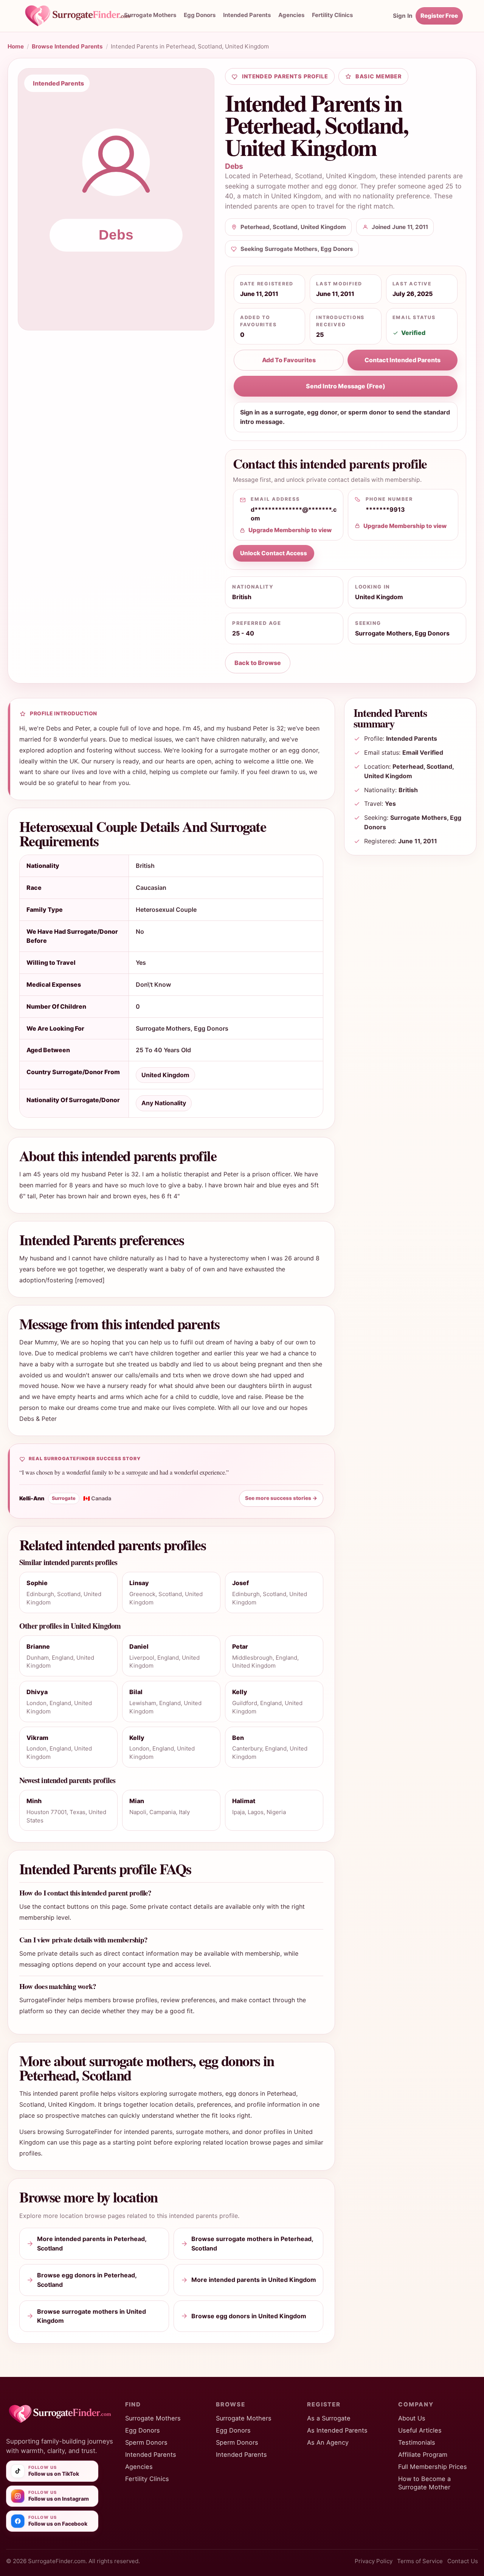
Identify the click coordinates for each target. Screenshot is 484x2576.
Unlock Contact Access (274, 553)
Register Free (439, 16)
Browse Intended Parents (67, 46)
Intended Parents (247, 15)
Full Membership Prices (433, 2467)
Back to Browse (258, 663)
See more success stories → (281, 1498)
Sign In (403, 16)
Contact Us (463, 2561)
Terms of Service (420, 2561)
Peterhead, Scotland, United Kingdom (318, 176)
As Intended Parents (337, 2430)
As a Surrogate (329, 2418)
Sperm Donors (146, 2442)
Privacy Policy (374, 2561)
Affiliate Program (423, 2455)
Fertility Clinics (147, 2479)
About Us (412, 2418)
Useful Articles (420, 2430)
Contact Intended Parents (403, 360)
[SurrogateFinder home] (85, 16)
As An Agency (328, 2442)
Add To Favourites (289, 360)
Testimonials (417, 2442)
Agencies (291, 15)
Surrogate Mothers (150, 15)
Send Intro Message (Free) (346, 386)
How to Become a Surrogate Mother (424, 2483)
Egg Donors (200, 15)
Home (16, 46)
